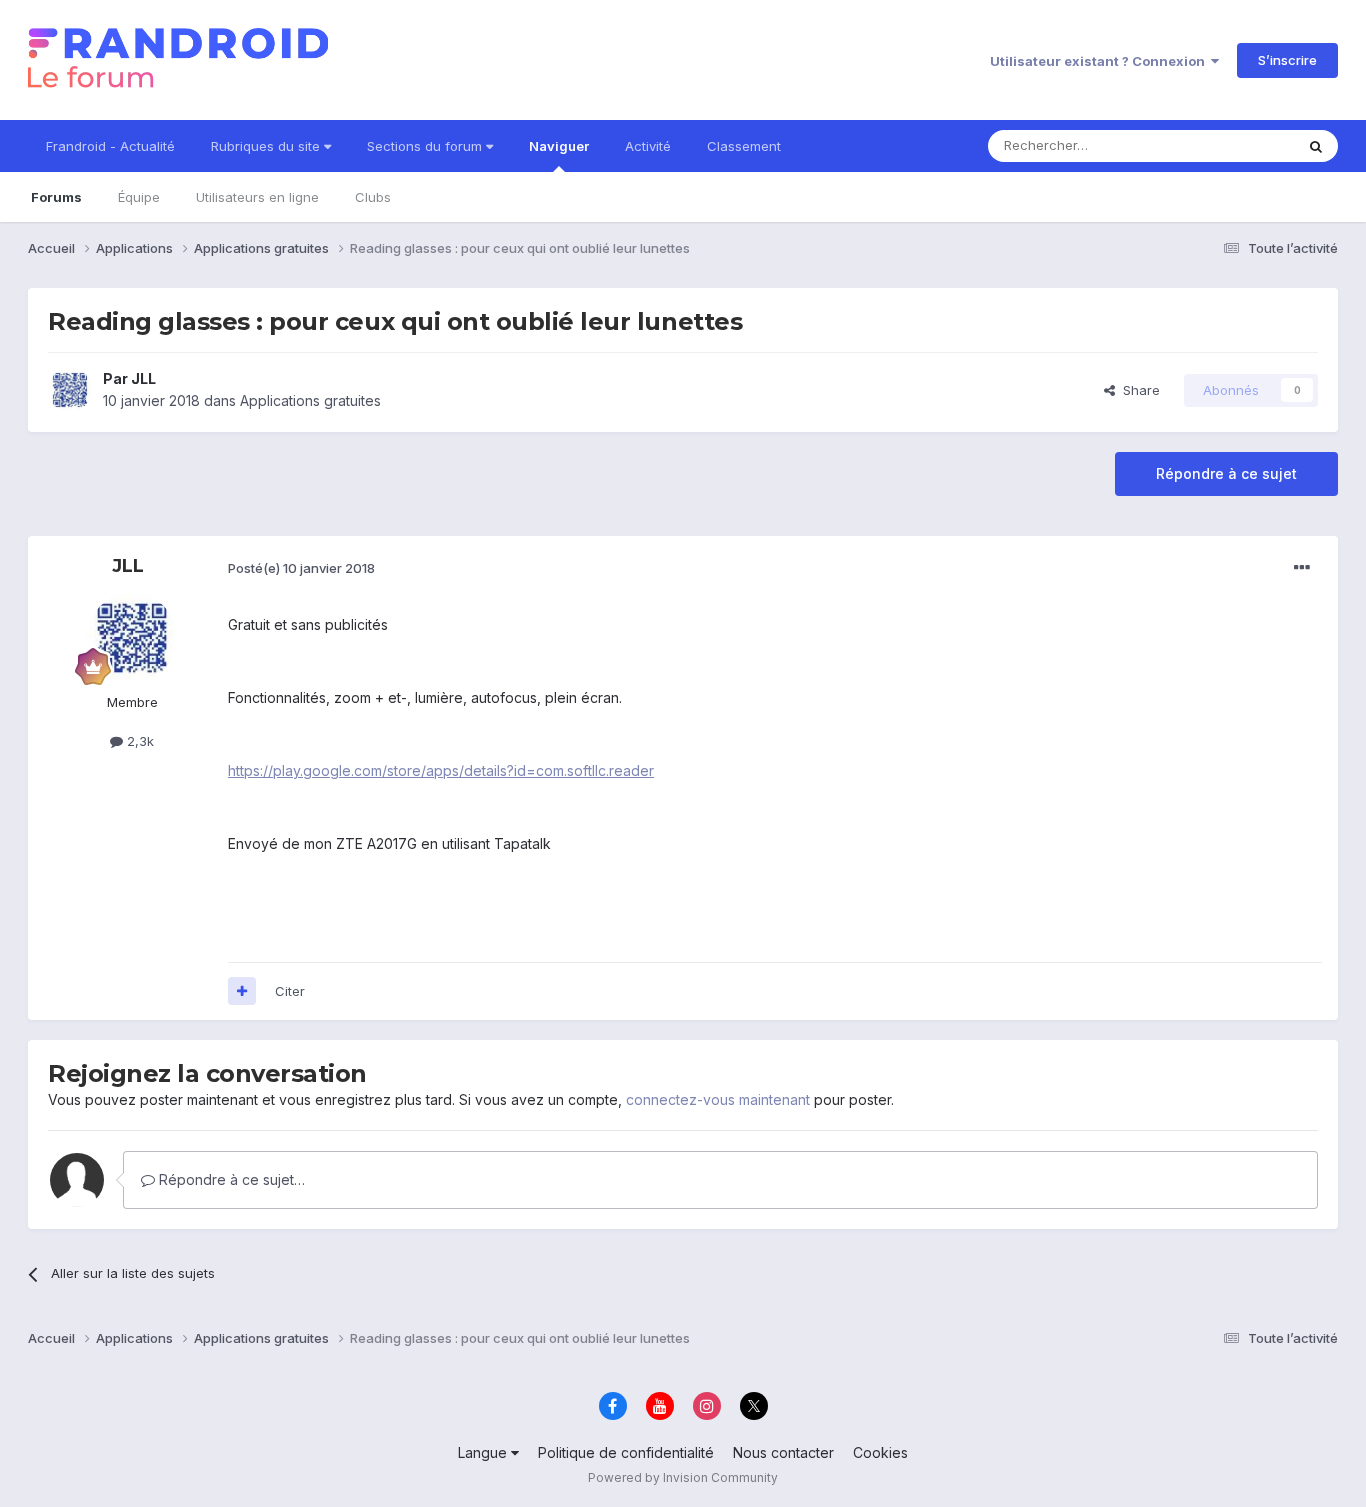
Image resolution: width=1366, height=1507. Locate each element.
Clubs (373, 197)
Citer (290, 991)
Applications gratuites (310, 400)
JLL (143, 378)
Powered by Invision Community (683, 1477)
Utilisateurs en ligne (257, 197)
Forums (56, 197)
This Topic (1235, 145)
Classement (744, 146)
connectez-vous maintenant (718, 1099)
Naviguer (559, 146)
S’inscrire (1287, 60)
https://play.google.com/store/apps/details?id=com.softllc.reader (441, 770)
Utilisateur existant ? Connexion (1100, 61)
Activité (648, 146)
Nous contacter (783, 1452)
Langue (484, 1452)
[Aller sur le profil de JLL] (70, 390)
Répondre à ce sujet (1226, 473)
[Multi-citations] (242, 991)
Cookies (880, 1452)
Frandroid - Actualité (110, 146)
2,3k (138, 741)
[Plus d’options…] (1302, 568)
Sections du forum (426, 146)
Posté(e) (301, 568)
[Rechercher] (1316, 146)
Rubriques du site (267, 146)
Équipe (139, 197)
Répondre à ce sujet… (230, 1179)
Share (1137, 390)
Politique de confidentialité (626, 1452)
